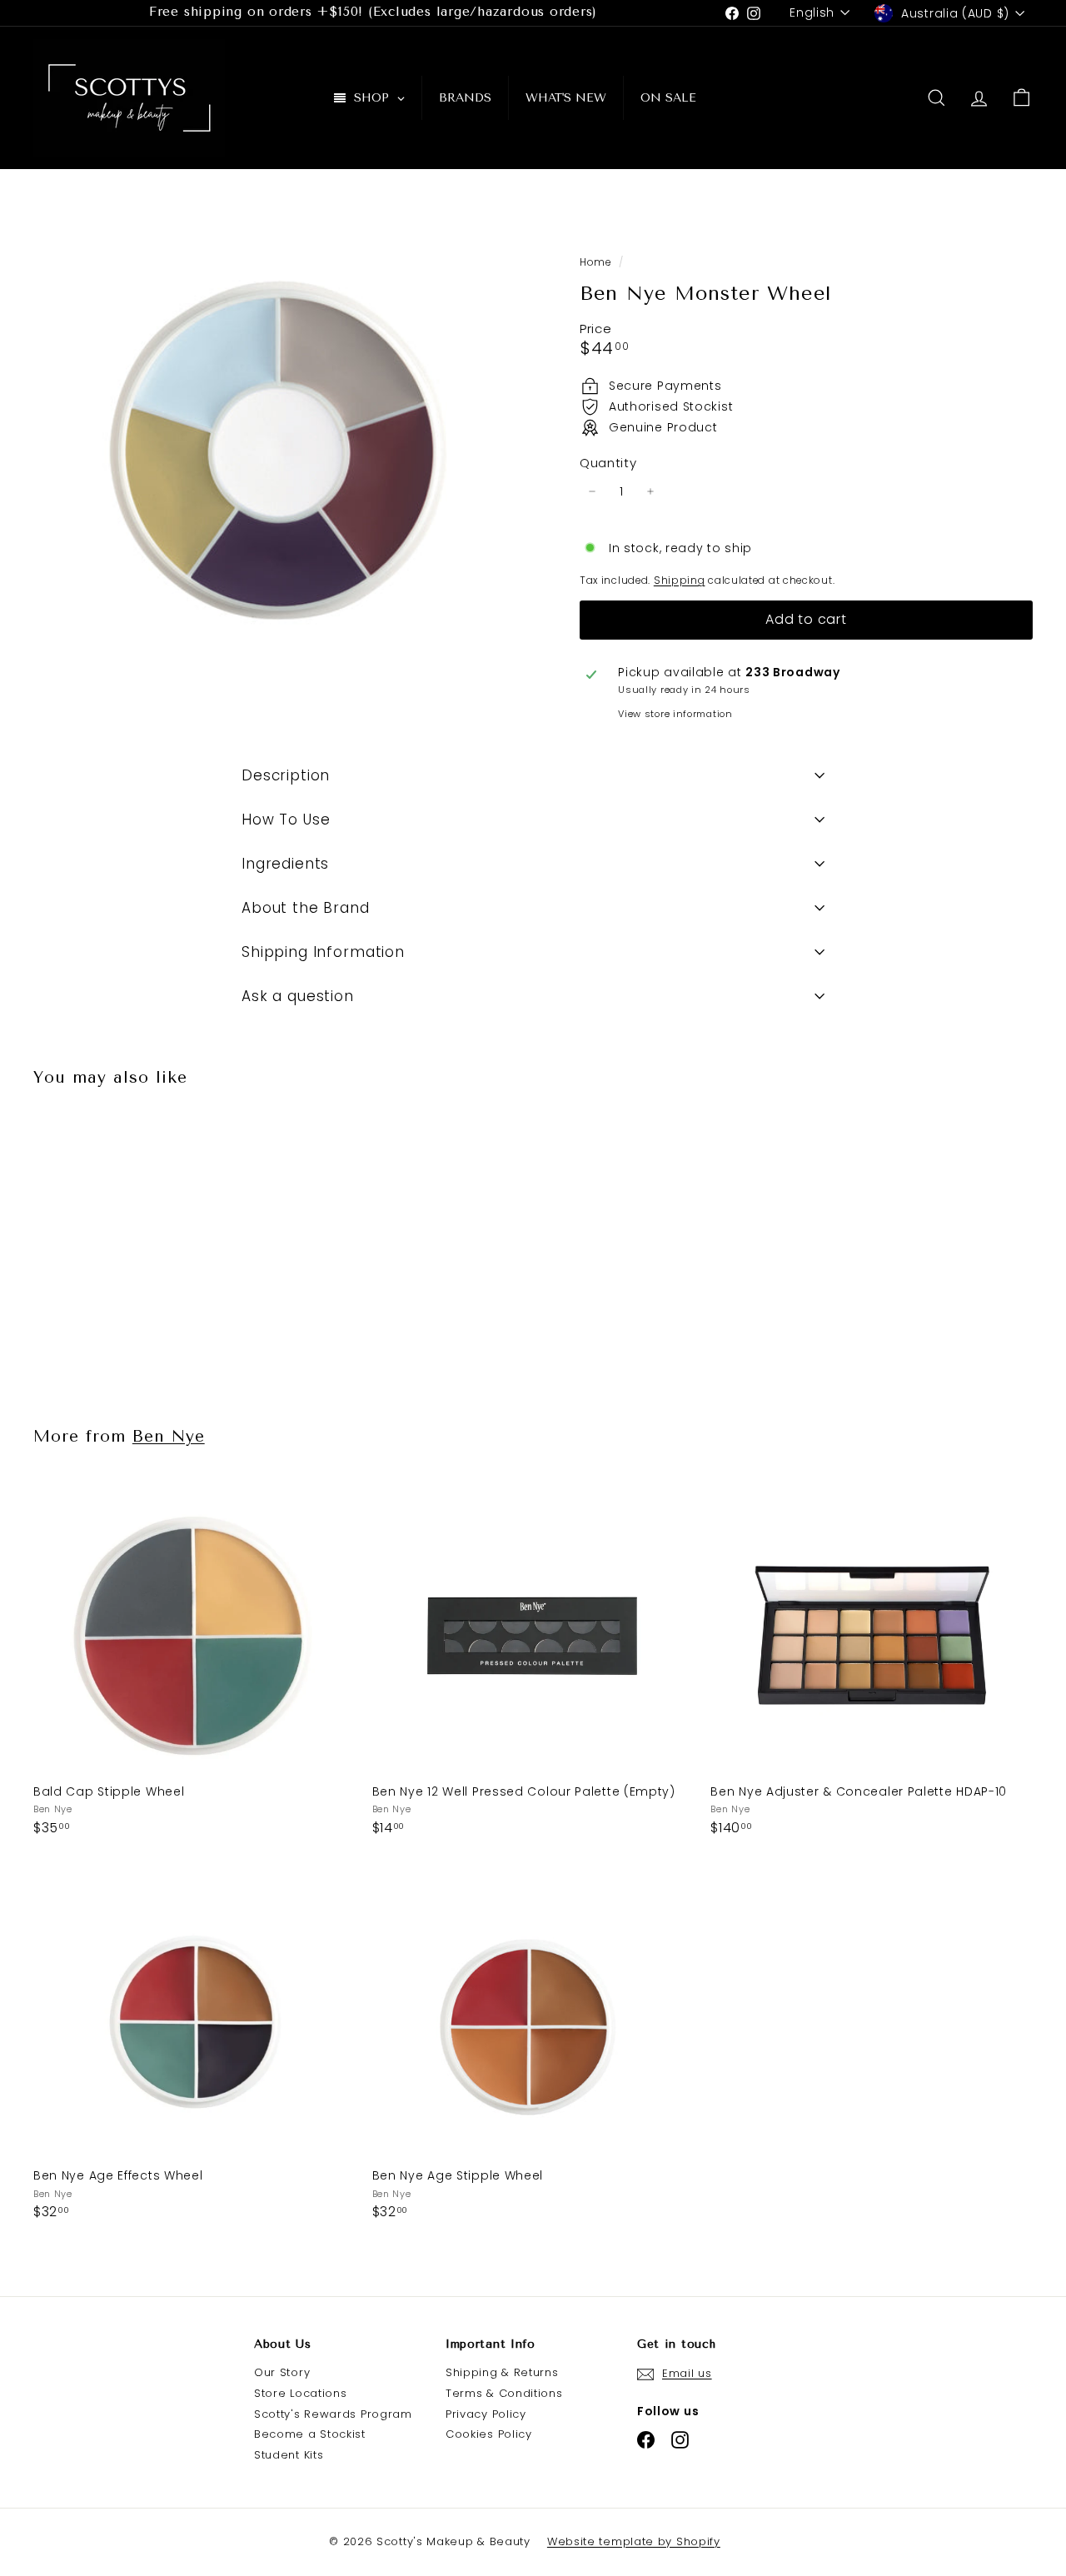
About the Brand (306, 908)
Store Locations (301, 2393)
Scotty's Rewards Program (333, 2414)
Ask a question (298, 996)
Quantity (608, 463)
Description (286, 775)
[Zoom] (279, 456)
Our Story (282, 2372)
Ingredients (285, 864)
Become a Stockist (310, 2434)
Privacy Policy (486, 2414)
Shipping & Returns (502, 2372)
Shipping (680, 580)
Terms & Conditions (504, 2393)
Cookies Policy (489, 2434)
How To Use (286, 820)
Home (597, 262)
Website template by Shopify (634, 2541)
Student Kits (289, 2455)
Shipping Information (323, 952)
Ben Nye (169, 1436)
